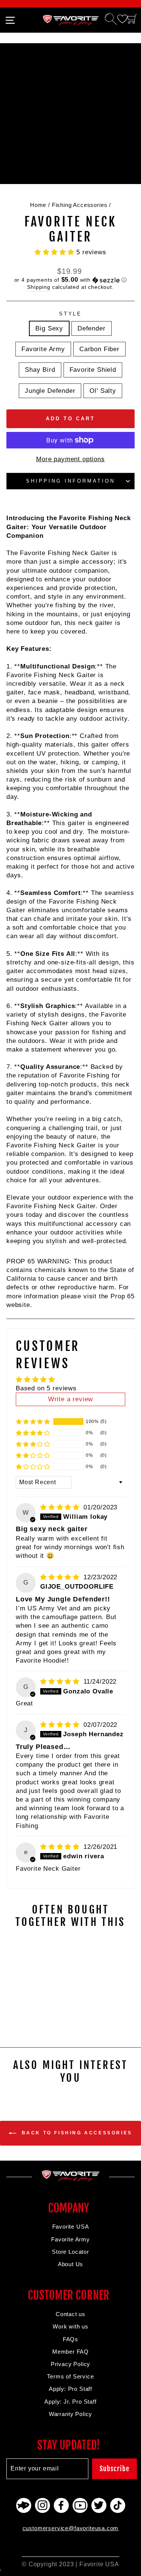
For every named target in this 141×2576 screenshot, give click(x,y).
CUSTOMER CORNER (69, 2295)
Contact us (70, 2314)
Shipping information (70, 481)
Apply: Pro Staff (70, 2389)
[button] (55, 252)
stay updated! (69, 2445)
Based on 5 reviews (46, 1388)
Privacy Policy (71, 2364)
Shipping (39, 287)
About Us (71, 2264)
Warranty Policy (70, 2414)
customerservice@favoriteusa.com (71, 2528)
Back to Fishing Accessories (76, 2133)
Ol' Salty (103, 391)
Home (38, 205)
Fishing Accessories (80, 205)
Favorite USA (71, 2227)
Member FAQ (70, 2352)
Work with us (70, 2326)
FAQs (70, 2339)
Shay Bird (40, 370)
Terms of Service (70, 2376)
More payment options (70, 459)
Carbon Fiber (99, 349)
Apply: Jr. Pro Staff (70, 2402)
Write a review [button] (71, 1399)
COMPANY (69, 2208)
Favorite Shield (93, 370)
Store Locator (70, 2252)
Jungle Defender (50, 391)
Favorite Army (43, 349)
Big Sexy (49, 328)
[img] (61, 1507)
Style (71, 314)
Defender (92, 328)
